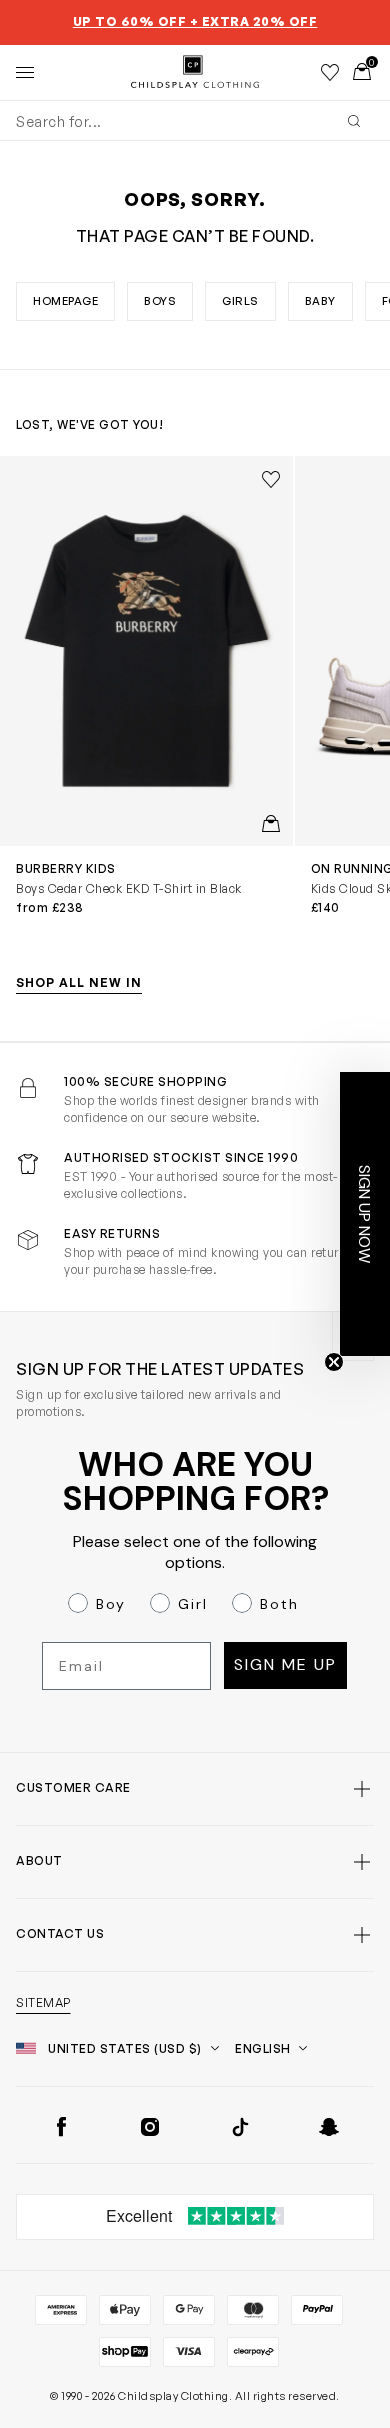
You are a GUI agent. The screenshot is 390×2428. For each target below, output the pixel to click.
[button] (365, 1214)
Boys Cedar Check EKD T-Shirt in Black (129, 888)
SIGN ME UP (285, 1664)
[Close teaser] (334, 1362)
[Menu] (25, 72)
